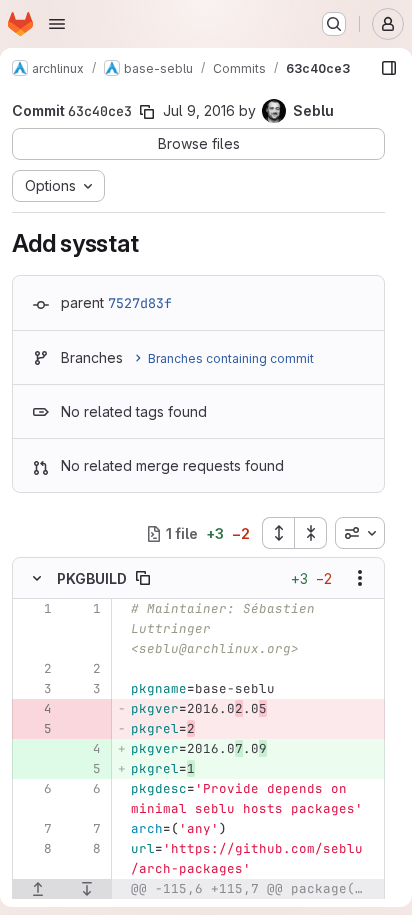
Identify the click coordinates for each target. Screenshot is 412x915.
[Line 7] (35, 829)
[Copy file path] (143, 578)
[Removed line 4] (35, 709)
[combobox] (360, 533)
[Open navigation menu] (57, 24)
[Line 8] (35, 849)
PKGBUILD (92, 578)
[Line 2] (35, 669)
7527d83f (140, 303)
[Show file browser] (389, 68)
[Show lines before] (38, 889)
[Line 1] (35, 609)
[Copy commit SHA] (147, 112)
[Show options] (360, 578)
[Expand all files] (278, 533)
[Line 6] (35, 789)
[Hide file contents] (37, 578)
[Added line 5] (84, 769)
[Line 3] (35, 689)
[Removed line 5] (35, 729)
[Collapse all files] (311, 533)
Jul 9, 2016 (199, 110)
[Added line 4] (84, 749)
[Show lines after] (88, 889)
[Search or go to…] (334, 24)
